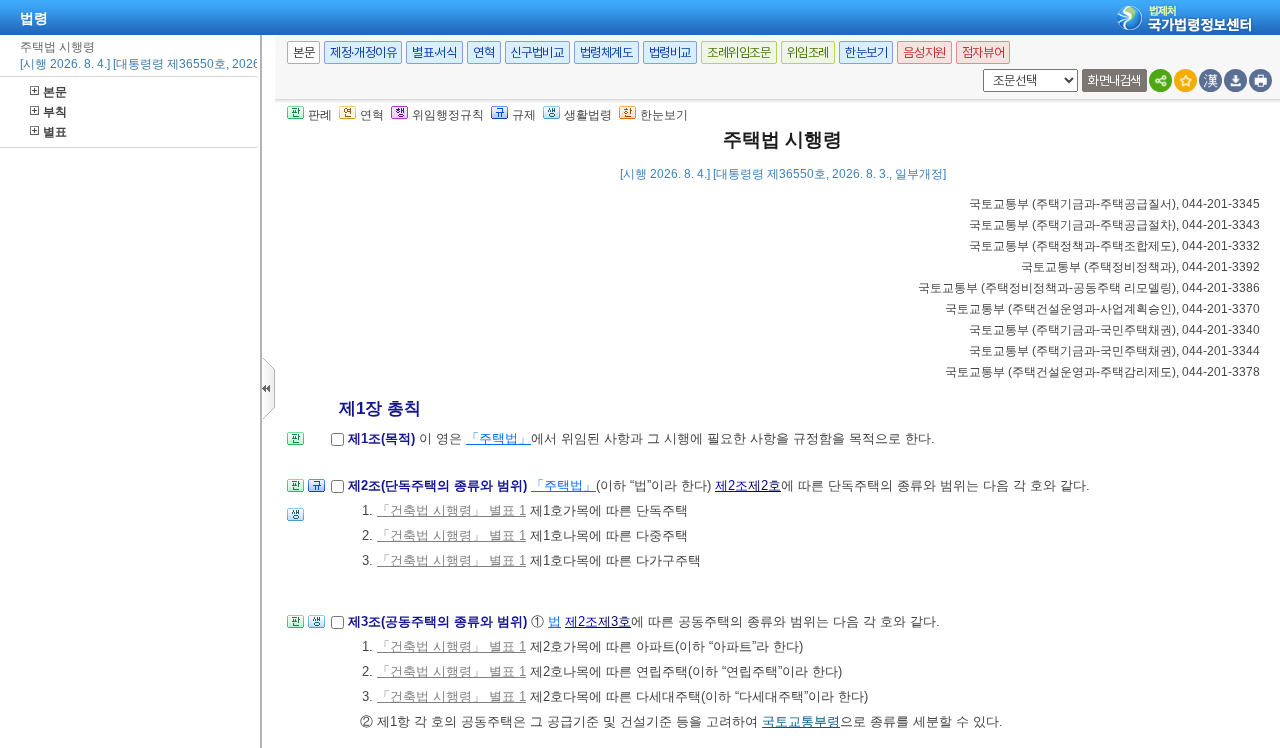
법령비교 (670, 52)
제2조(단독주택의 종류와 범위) (439, 485)
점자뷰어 (983, 52)
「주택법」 (498, 438)
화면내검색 (1114, 80)
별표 (55, 132)
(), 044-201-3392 (1140, 267)
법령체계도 (606, 52)
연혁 (483, 52)
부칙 (55, 112)
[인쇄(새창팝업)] (1260, 80)
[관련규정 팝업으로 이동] (316, 491)
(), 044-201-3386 (1089, 288)
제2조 (731, 485)
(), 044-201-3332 (1114, 246)
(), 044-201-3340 (1114, 330)
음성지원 (924, 52)
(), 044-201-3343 (1114, 225)
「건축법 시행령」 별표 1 (451, 510)
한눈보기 (866, 52)
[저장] (1235, 80)
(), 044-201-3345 (1114, 204)
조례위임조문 (739, 52)
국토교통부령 (801, 721)
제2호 (764, 485)
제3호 (614, 621)
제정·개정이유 (363, 52)
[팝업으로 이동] (295, 520)
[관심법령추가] (1185, 80)
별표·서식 (434, 52)
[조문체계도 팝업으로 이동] (295, 444)
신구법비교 (537, 52)
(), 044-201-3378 (1102, 372)
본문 (55, 92)
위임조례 (808, 52)
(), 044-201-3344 (1114, 351)
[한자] (1210, 80)
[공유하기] (1160, 80)
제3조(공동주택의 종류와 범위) (439, 621)
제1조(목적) (383, 438)
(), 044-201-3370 (1102, 309)
